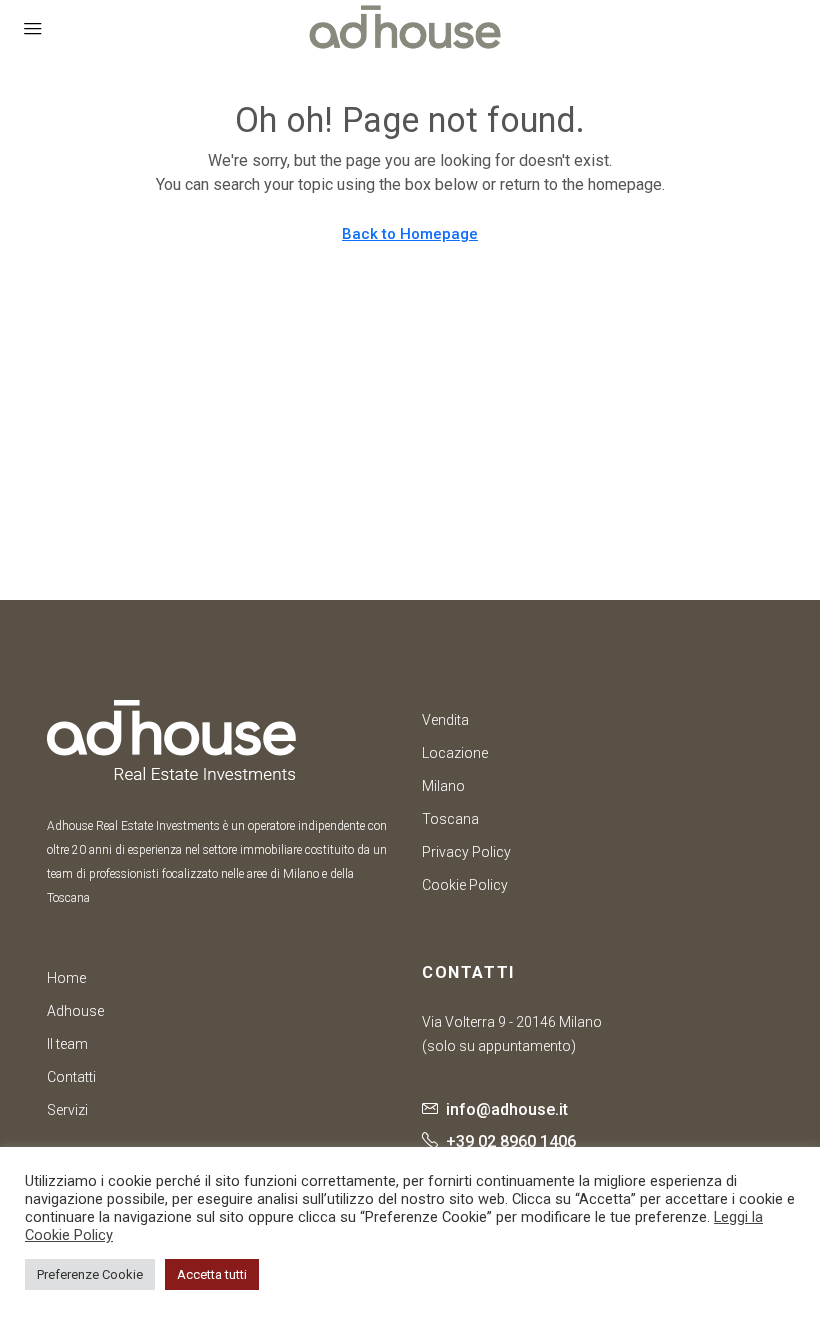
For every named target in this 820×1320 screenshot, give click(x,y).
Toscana (450, 819)
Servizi (67, 1110)
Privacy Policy (466, 852)
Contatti (71, 1077)
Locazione (455, 753)
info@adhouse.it (507, 1109)
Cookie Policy (465, 885)
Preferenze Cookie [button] (90, 1274)
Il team (67, 1044)
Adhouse (75, 1011)
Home (66, 978)
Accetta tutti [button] (212, 1274)
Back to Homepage (410, 234)
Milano (443, 786)
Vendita (445, 720)
